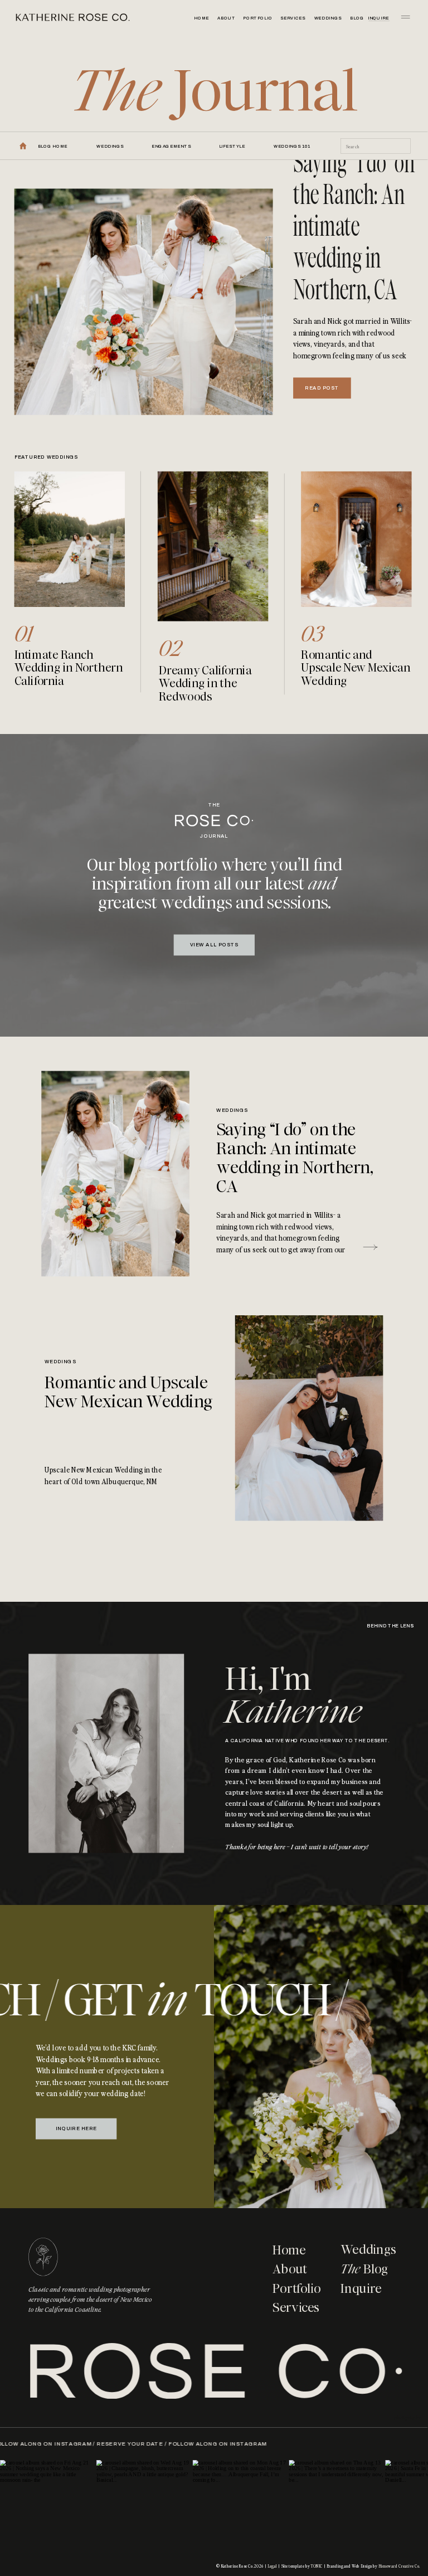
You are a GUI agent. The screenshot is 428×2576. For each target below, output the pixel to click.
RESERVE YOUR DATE (170, 2443)
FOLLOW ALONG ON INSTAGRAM (82, 2443)
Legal (272, 2566)
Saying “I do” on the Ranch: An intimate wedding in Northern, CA (354, 226)
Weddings (232, 1111)
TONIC (317, 2566)
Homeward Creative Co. (399, 2566)
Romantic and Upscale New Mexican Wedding (128, 1392)
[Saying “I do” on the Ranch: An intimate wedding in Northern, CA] (144, 302)
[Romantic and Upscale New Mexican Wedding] (309, 1418)
